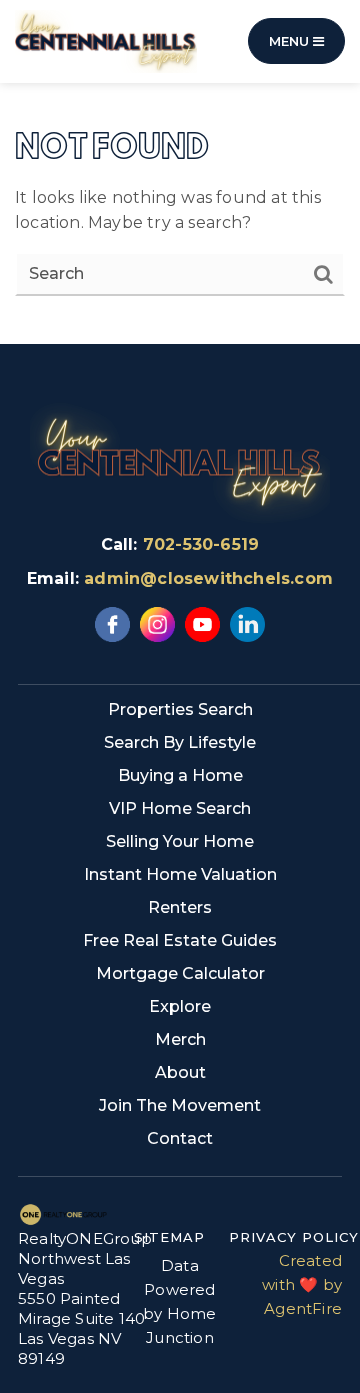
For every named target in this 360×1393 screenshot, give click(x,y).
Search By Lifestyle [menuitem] (180, 742)
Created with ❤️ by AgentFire (302, 1284)
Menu (291, 41)
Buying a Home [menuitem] (180, 775)
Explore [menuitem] (180, 1006)
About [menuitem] (180, 1072)
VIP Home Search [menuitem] (180, 808)
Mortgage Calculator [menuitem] (180, 973)
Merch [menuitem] (180, 1039)
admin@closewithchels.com (208, 578)
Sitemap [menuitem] (169, 1237)
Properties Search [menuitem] (180, 709)
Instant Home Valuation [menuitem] (180, 874)
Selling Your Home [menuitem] (180, 841)
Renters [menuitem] (180, 907)
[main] (180, 172)
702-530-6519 (201, 544)
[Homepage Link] (106, 40)
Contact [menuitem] (180, 1138)
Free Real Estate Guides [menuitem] (180, 940)
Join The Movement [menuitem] (180, 1105)
